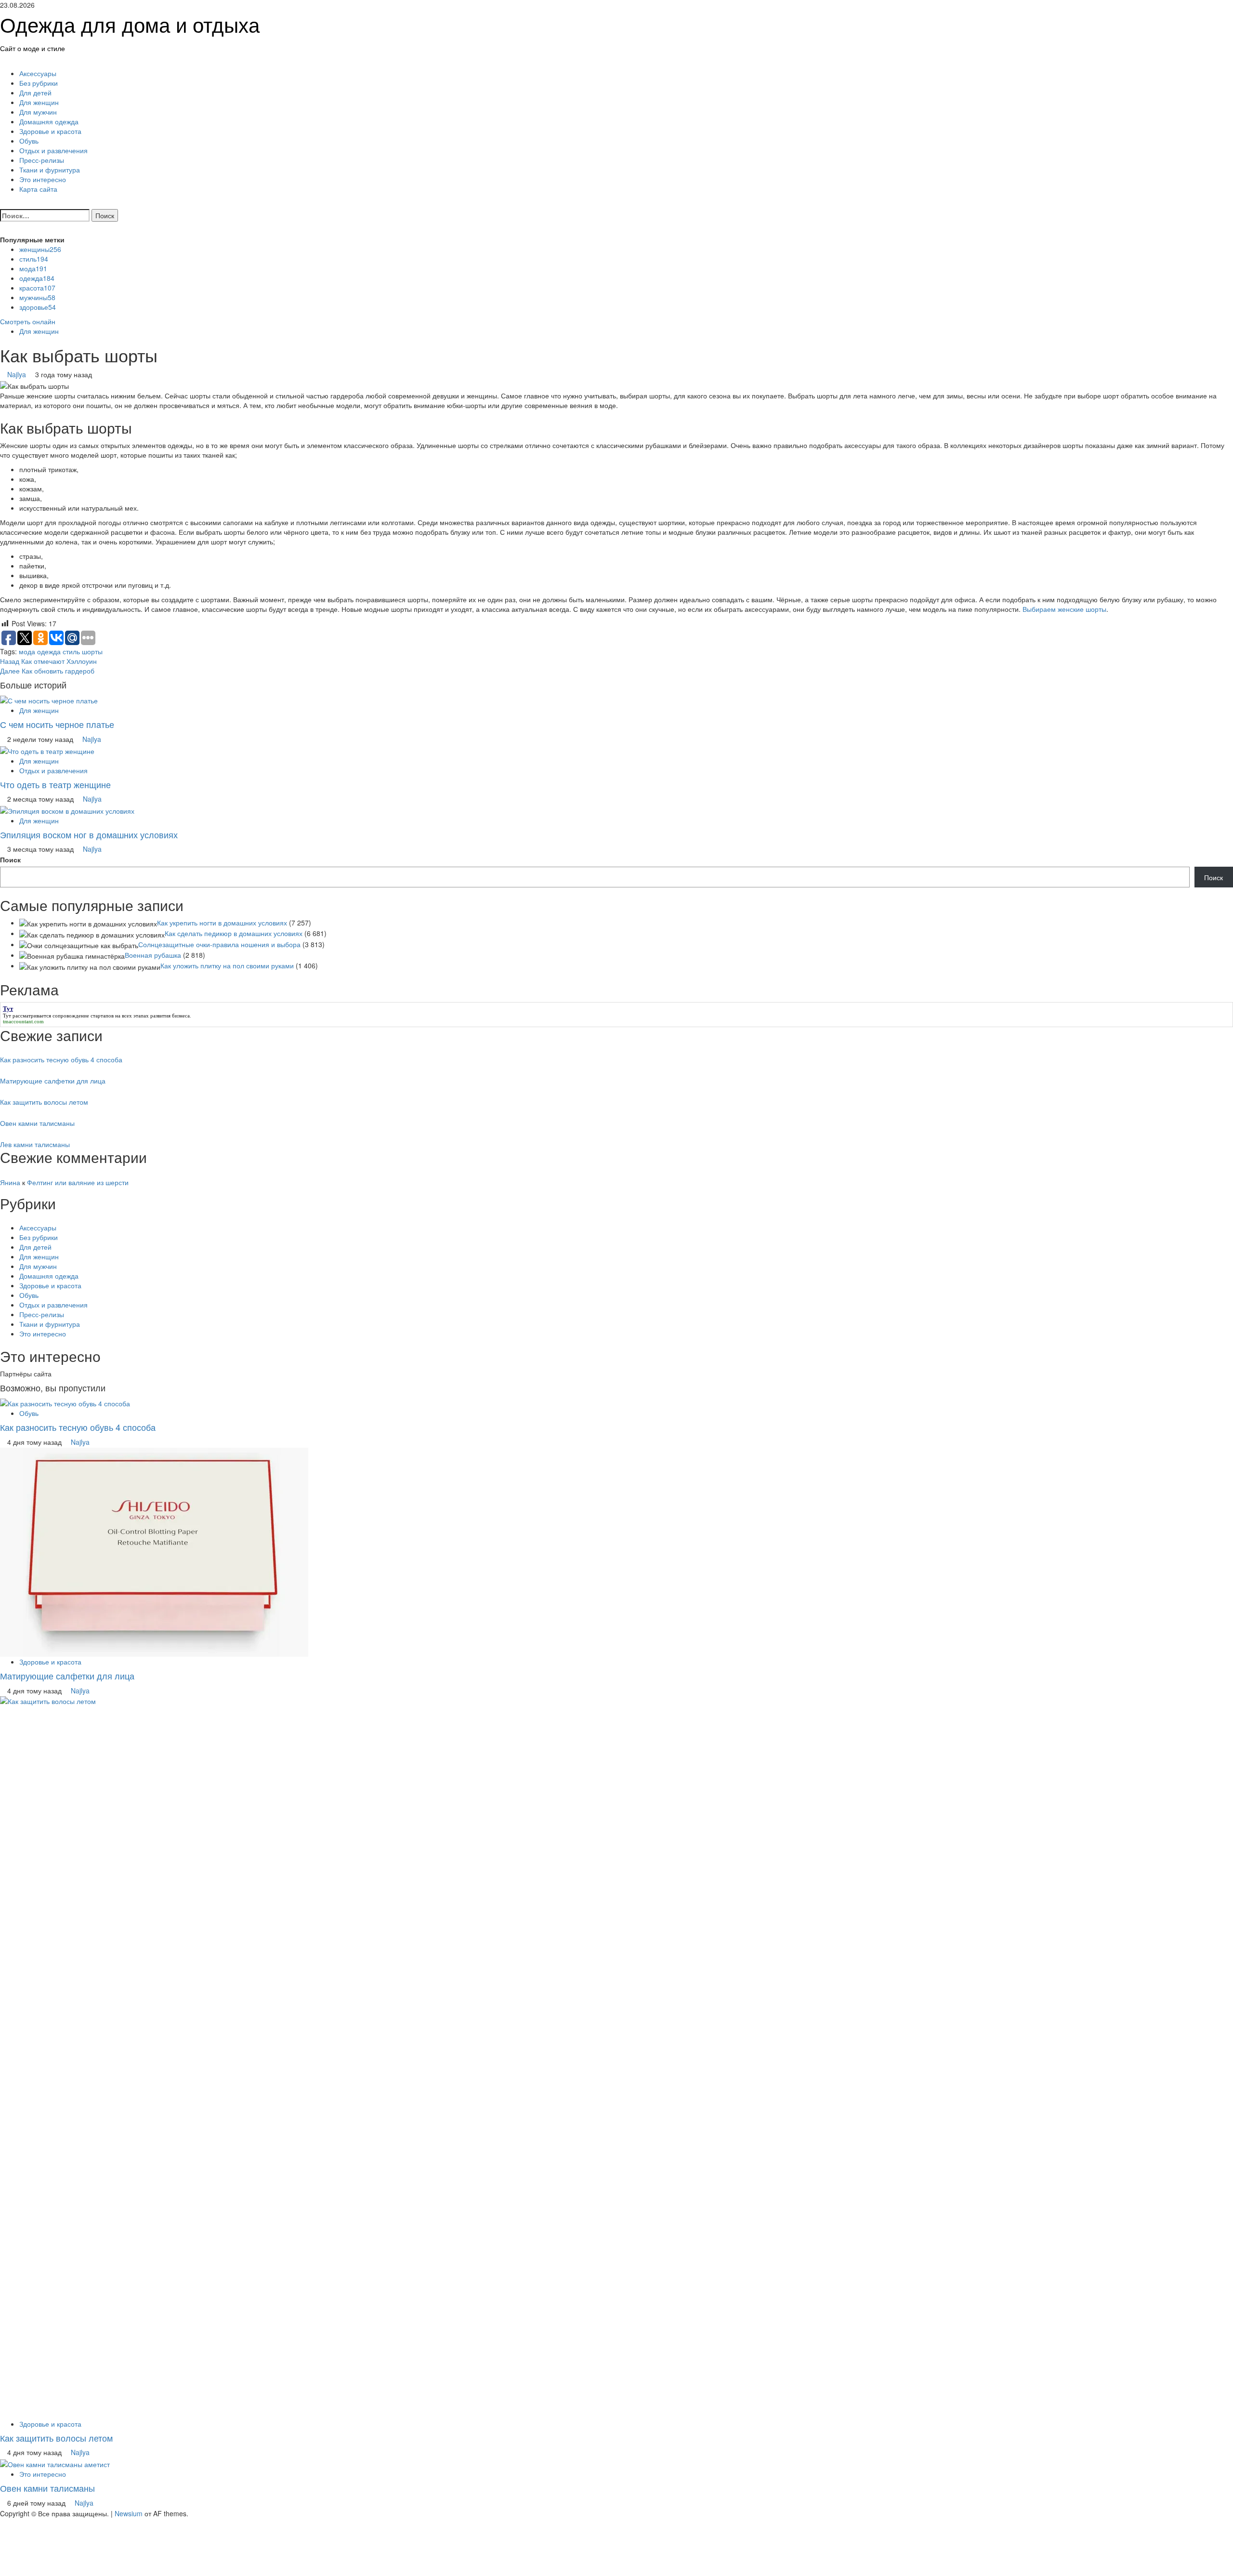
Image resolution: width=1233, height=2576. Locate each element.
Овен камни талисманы (37, 1123)
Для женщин (39, 102)
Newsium (129, 2513)
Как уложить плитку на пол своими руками (227, 965)
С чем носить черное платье (57, 724)
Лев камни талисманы (35, 1144)
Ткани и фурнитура (50, 170)
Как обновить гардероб (47, 671)
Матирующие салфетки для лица (53, 1081)
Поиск (10, 859)
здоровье (38, 307)
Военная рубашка (153, 955)
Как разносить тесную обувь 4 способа (61, 1059)
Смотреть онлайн (28, 321)
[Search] (3, 203)
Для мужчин (38, 112)
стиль (34, 259)
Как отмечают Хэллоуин (48, 661)
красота (37, 288)
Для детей (35, 92)
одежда (37, 278)
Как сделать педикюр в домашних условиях (234, 933)
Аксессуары (38, 73)
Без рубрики (39, 83)
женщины (40, 249)
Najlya (18, 374)
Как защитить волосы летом (44, 1102)
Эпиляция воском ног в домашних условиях (89, 834)
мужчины (37, 297)
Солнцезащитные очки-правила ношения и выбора (219, 944)
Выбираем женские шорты (1064, 609)
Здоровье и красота (50, 131)
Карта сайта (38, 189)
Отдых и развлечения (53, 150)
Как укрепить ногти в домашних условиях (222, 923)
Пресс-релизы (42, 160)
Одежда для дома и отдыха (130, 24)
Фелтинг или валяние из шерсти (78, 1182)
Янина (10, 1182)
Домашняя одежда (49, 121)
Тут (7, 1016)
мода (33, 268)
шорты (92, 651)
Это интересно (43, 179)
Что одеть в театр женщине (55, 784)
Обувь (29, 141)
